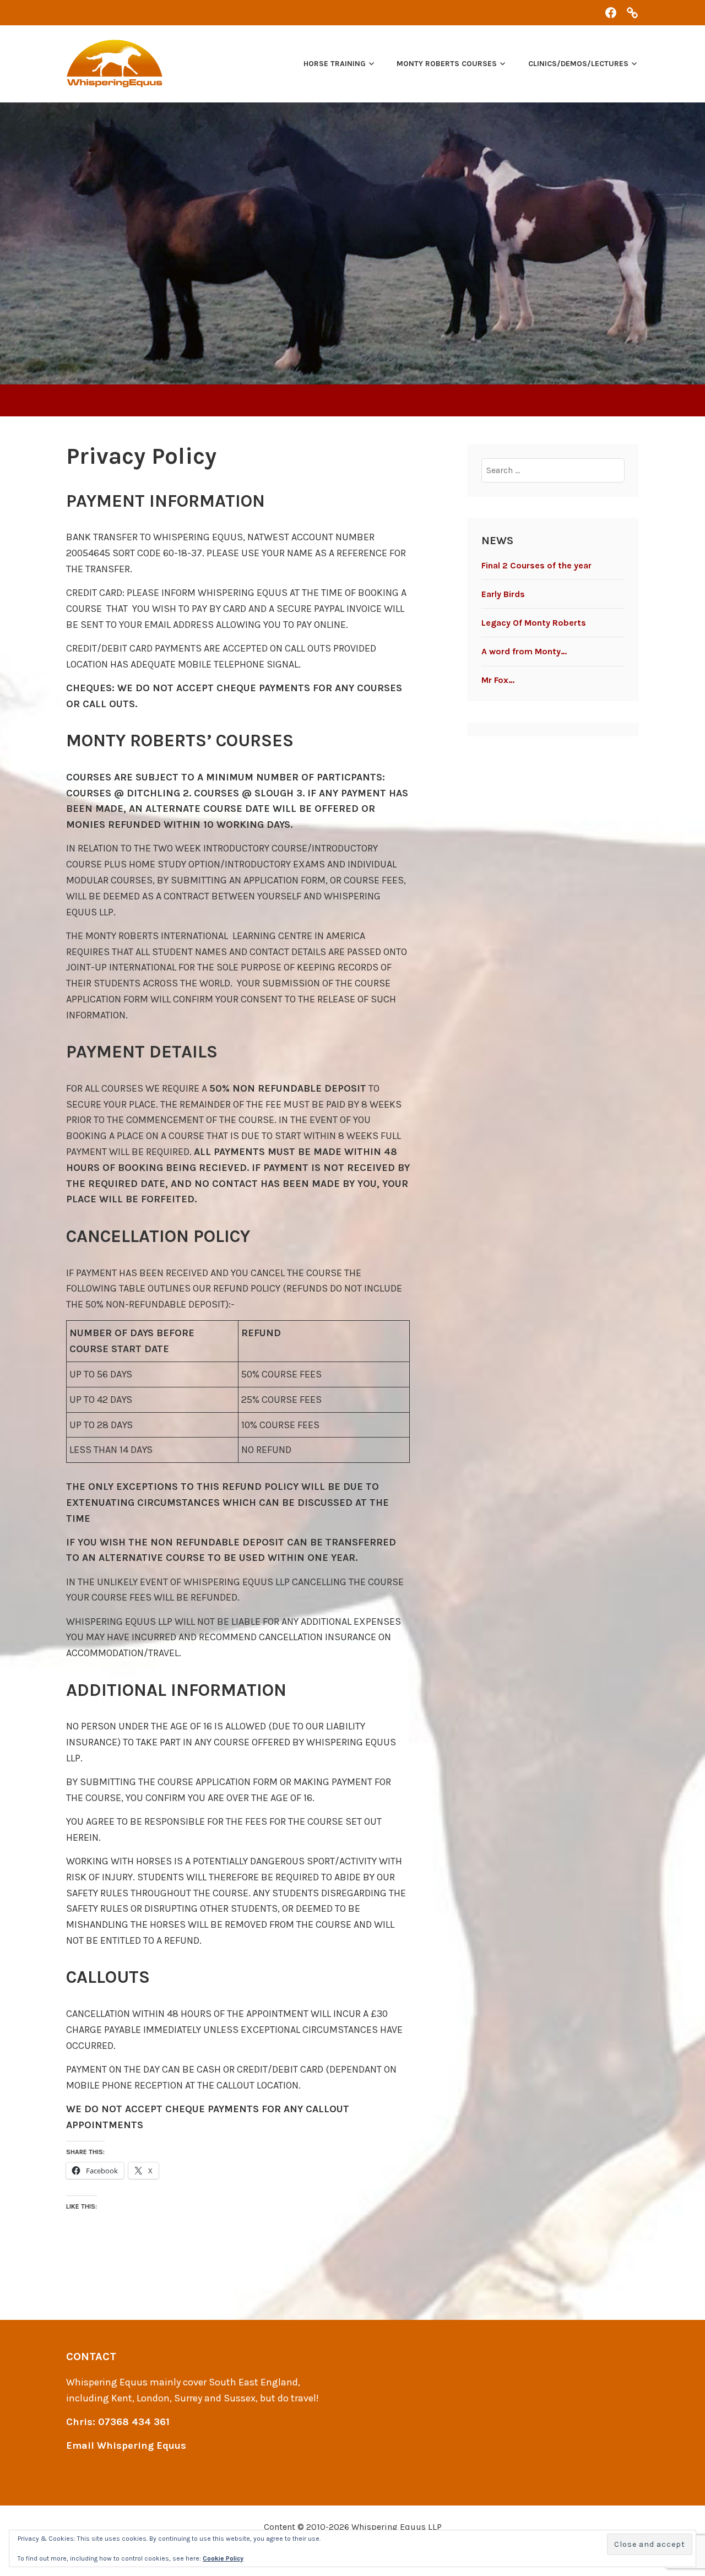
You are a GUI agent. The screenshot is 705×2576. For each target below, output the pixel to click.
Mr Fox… (498, 680)
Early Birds (503, 594)
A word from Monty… (524, 651)
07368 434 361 (134, 2422)
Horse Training (335, 64)
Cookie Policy (223, 2558)
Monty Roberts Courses (447, 64)
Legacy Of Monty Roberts (534, 623)
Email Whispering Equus (126, 2445)
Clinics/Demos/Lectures (578, 64)
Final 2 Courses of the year (536, 565)
